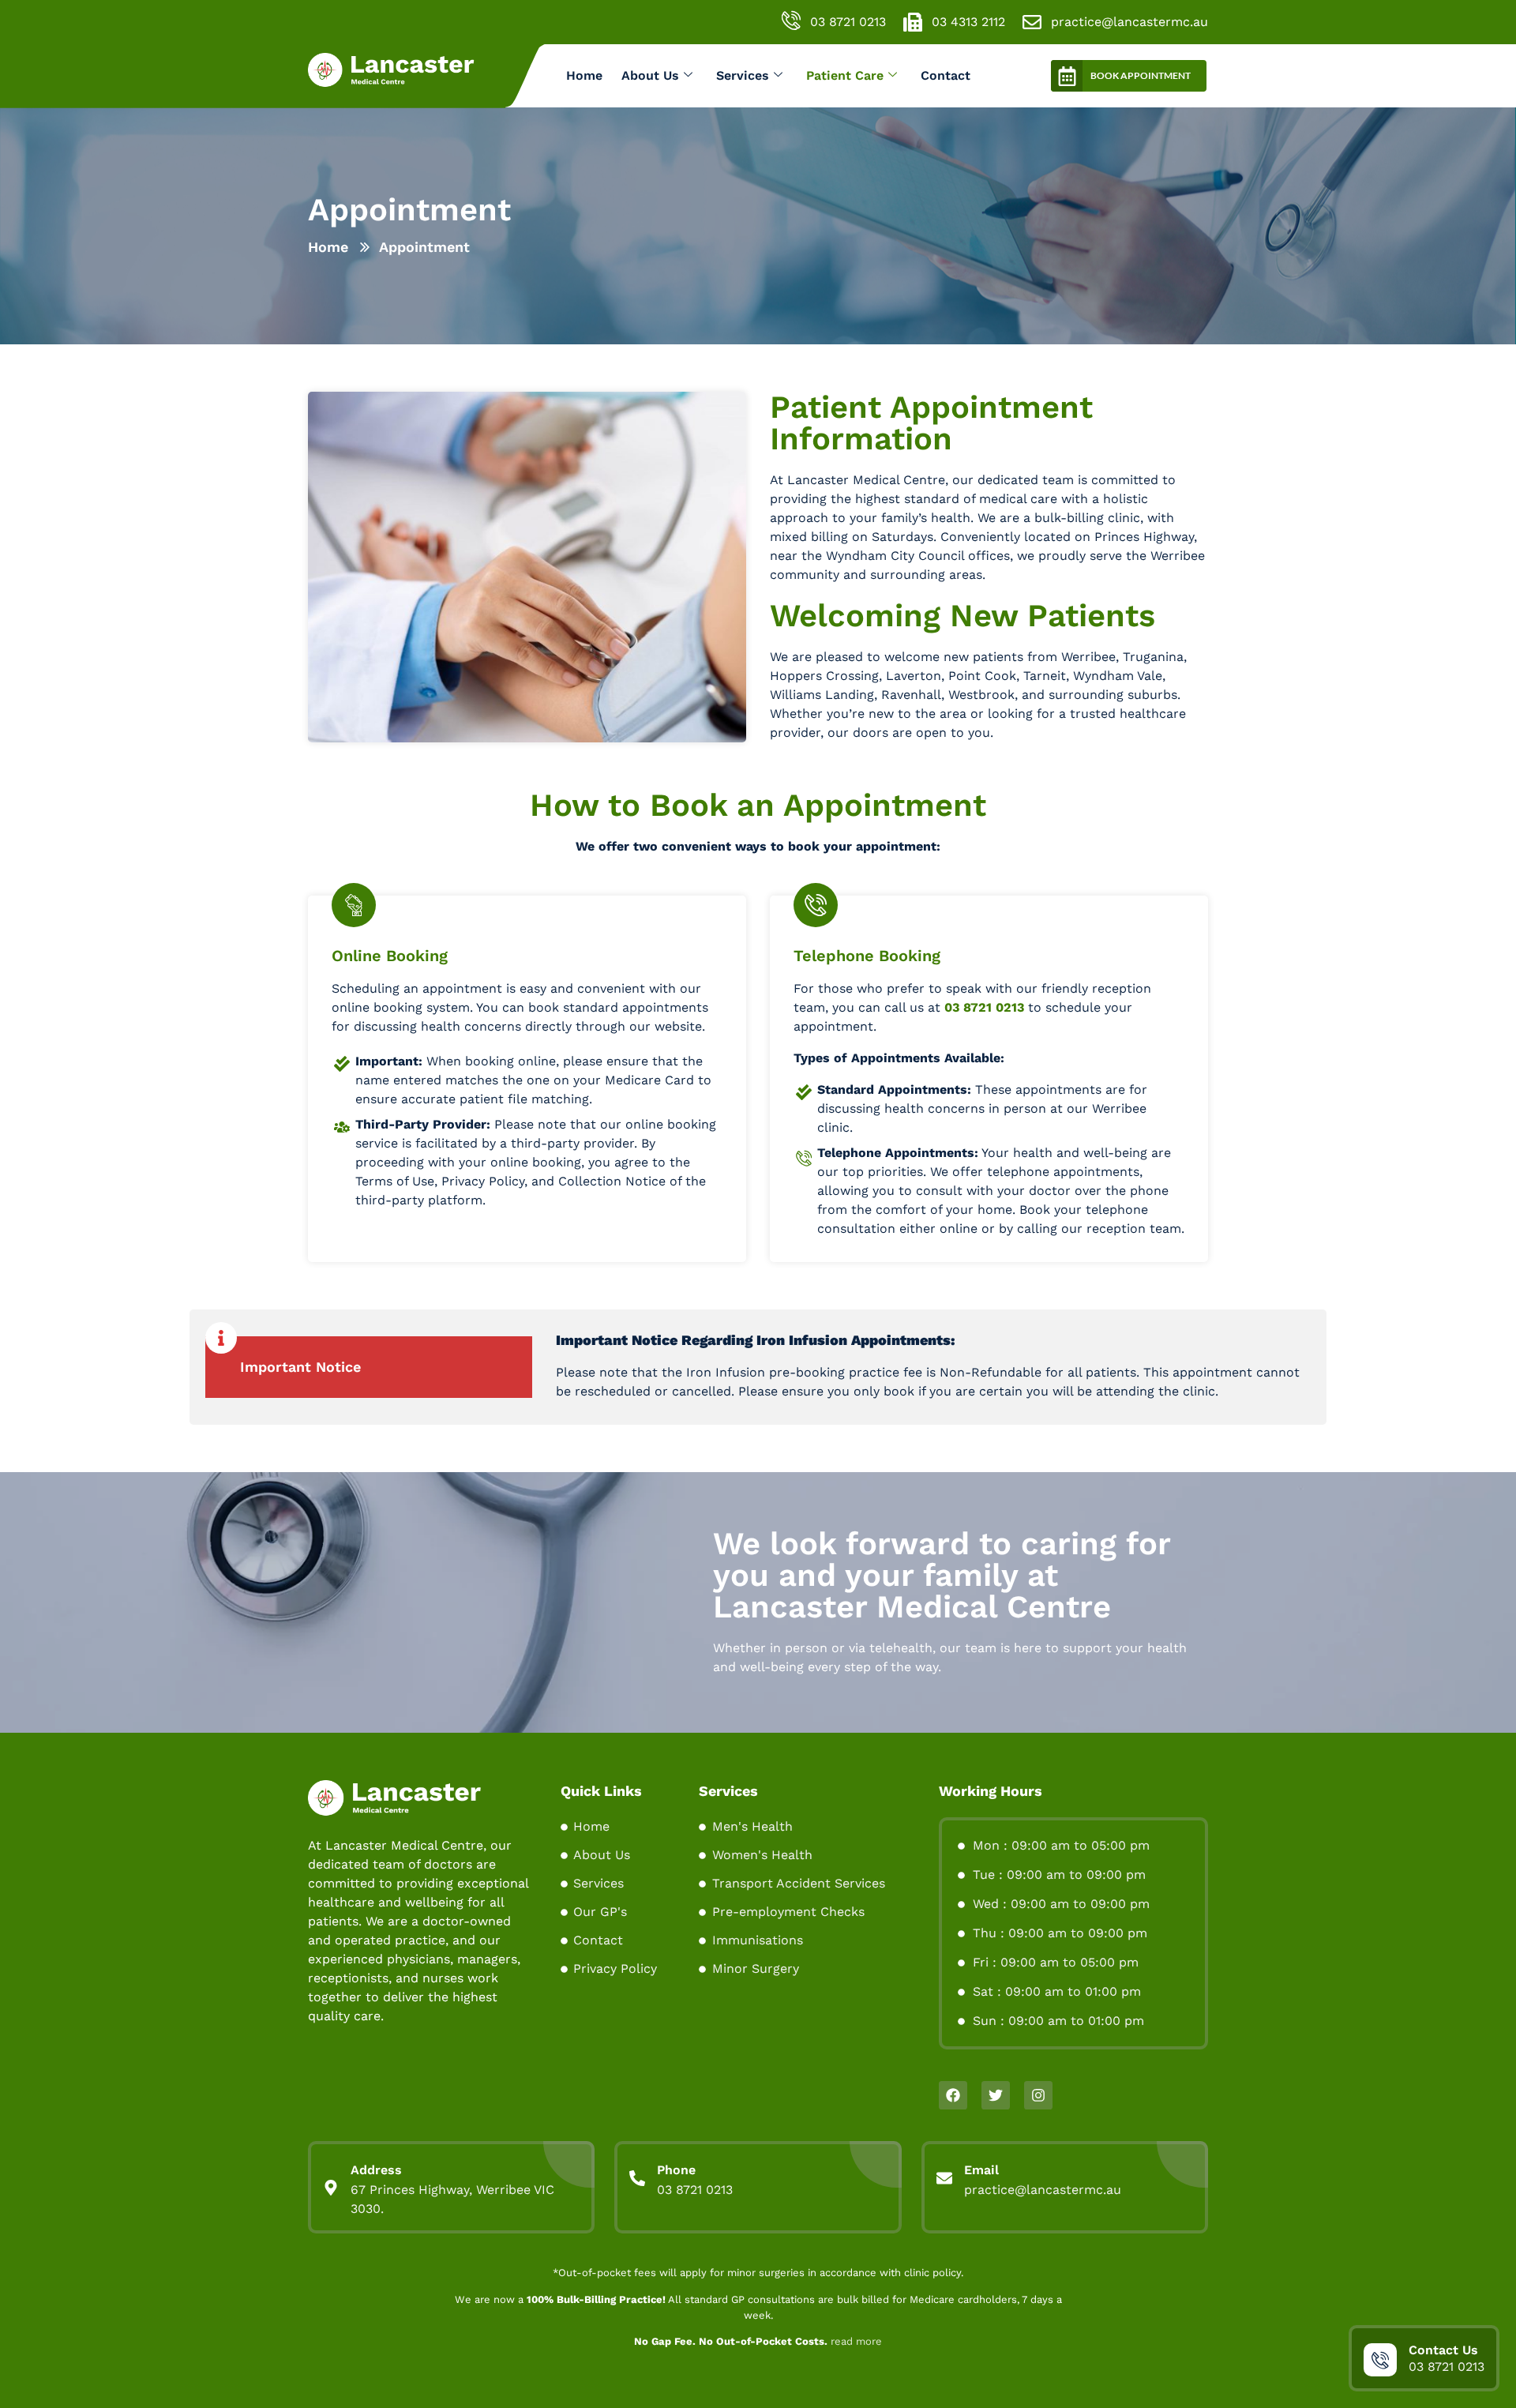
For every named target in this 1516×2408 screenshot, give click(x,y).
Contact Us (1443, 2350)
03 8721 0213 (984, 1007)
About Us (650, 75)
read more (856, 2341)
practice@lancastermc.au (1043, 2190)
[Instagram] (1038, 2095)
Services (743, 75)
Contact (946, 75)
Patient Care (845, 75)
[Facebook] (953, 2095)
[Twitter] (996, 2095)
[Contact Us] (1380, 2360)
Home (584, 75)
